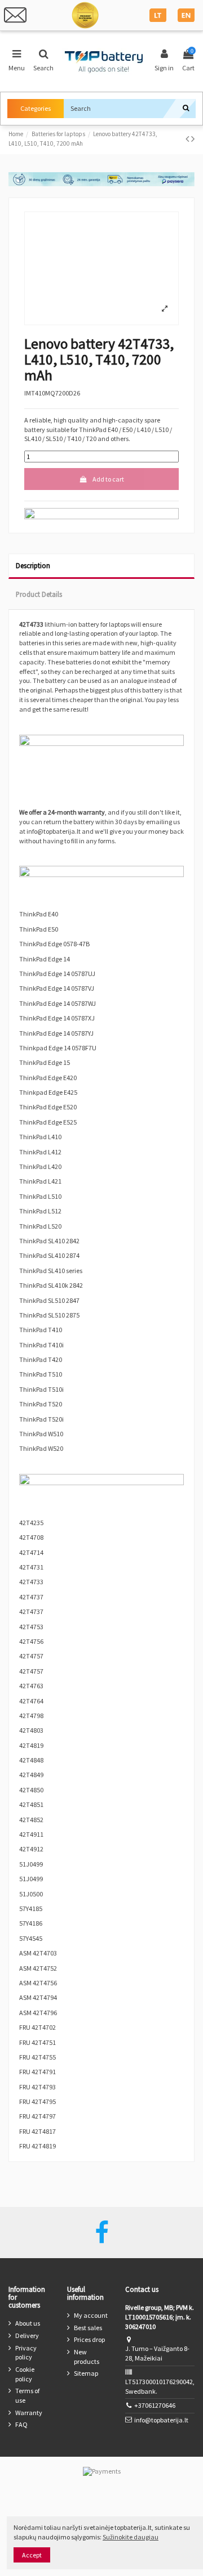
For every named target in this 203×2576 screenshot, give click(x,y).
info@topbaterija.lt (161, 2420)
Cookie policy (25, 2374)
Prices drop (89, 2339)
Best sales (88, 2328)
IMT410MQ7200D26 (52, 393)
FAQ (21, 2424)
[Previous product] (188, 139)
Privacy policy (26, 2353)
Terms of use (27, 2395)
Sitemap (86, 2373)
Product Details (39, 594)
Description (33, 565)
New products (87, 2357)
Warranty (29, 2413)
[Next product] (193, 139)
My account (91, 2315)
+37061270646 (155, 2405)
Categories (36, 108)
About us (28, 2323)
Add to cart (108, 479)
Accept (32, 2555)
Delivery (27, 2336)
